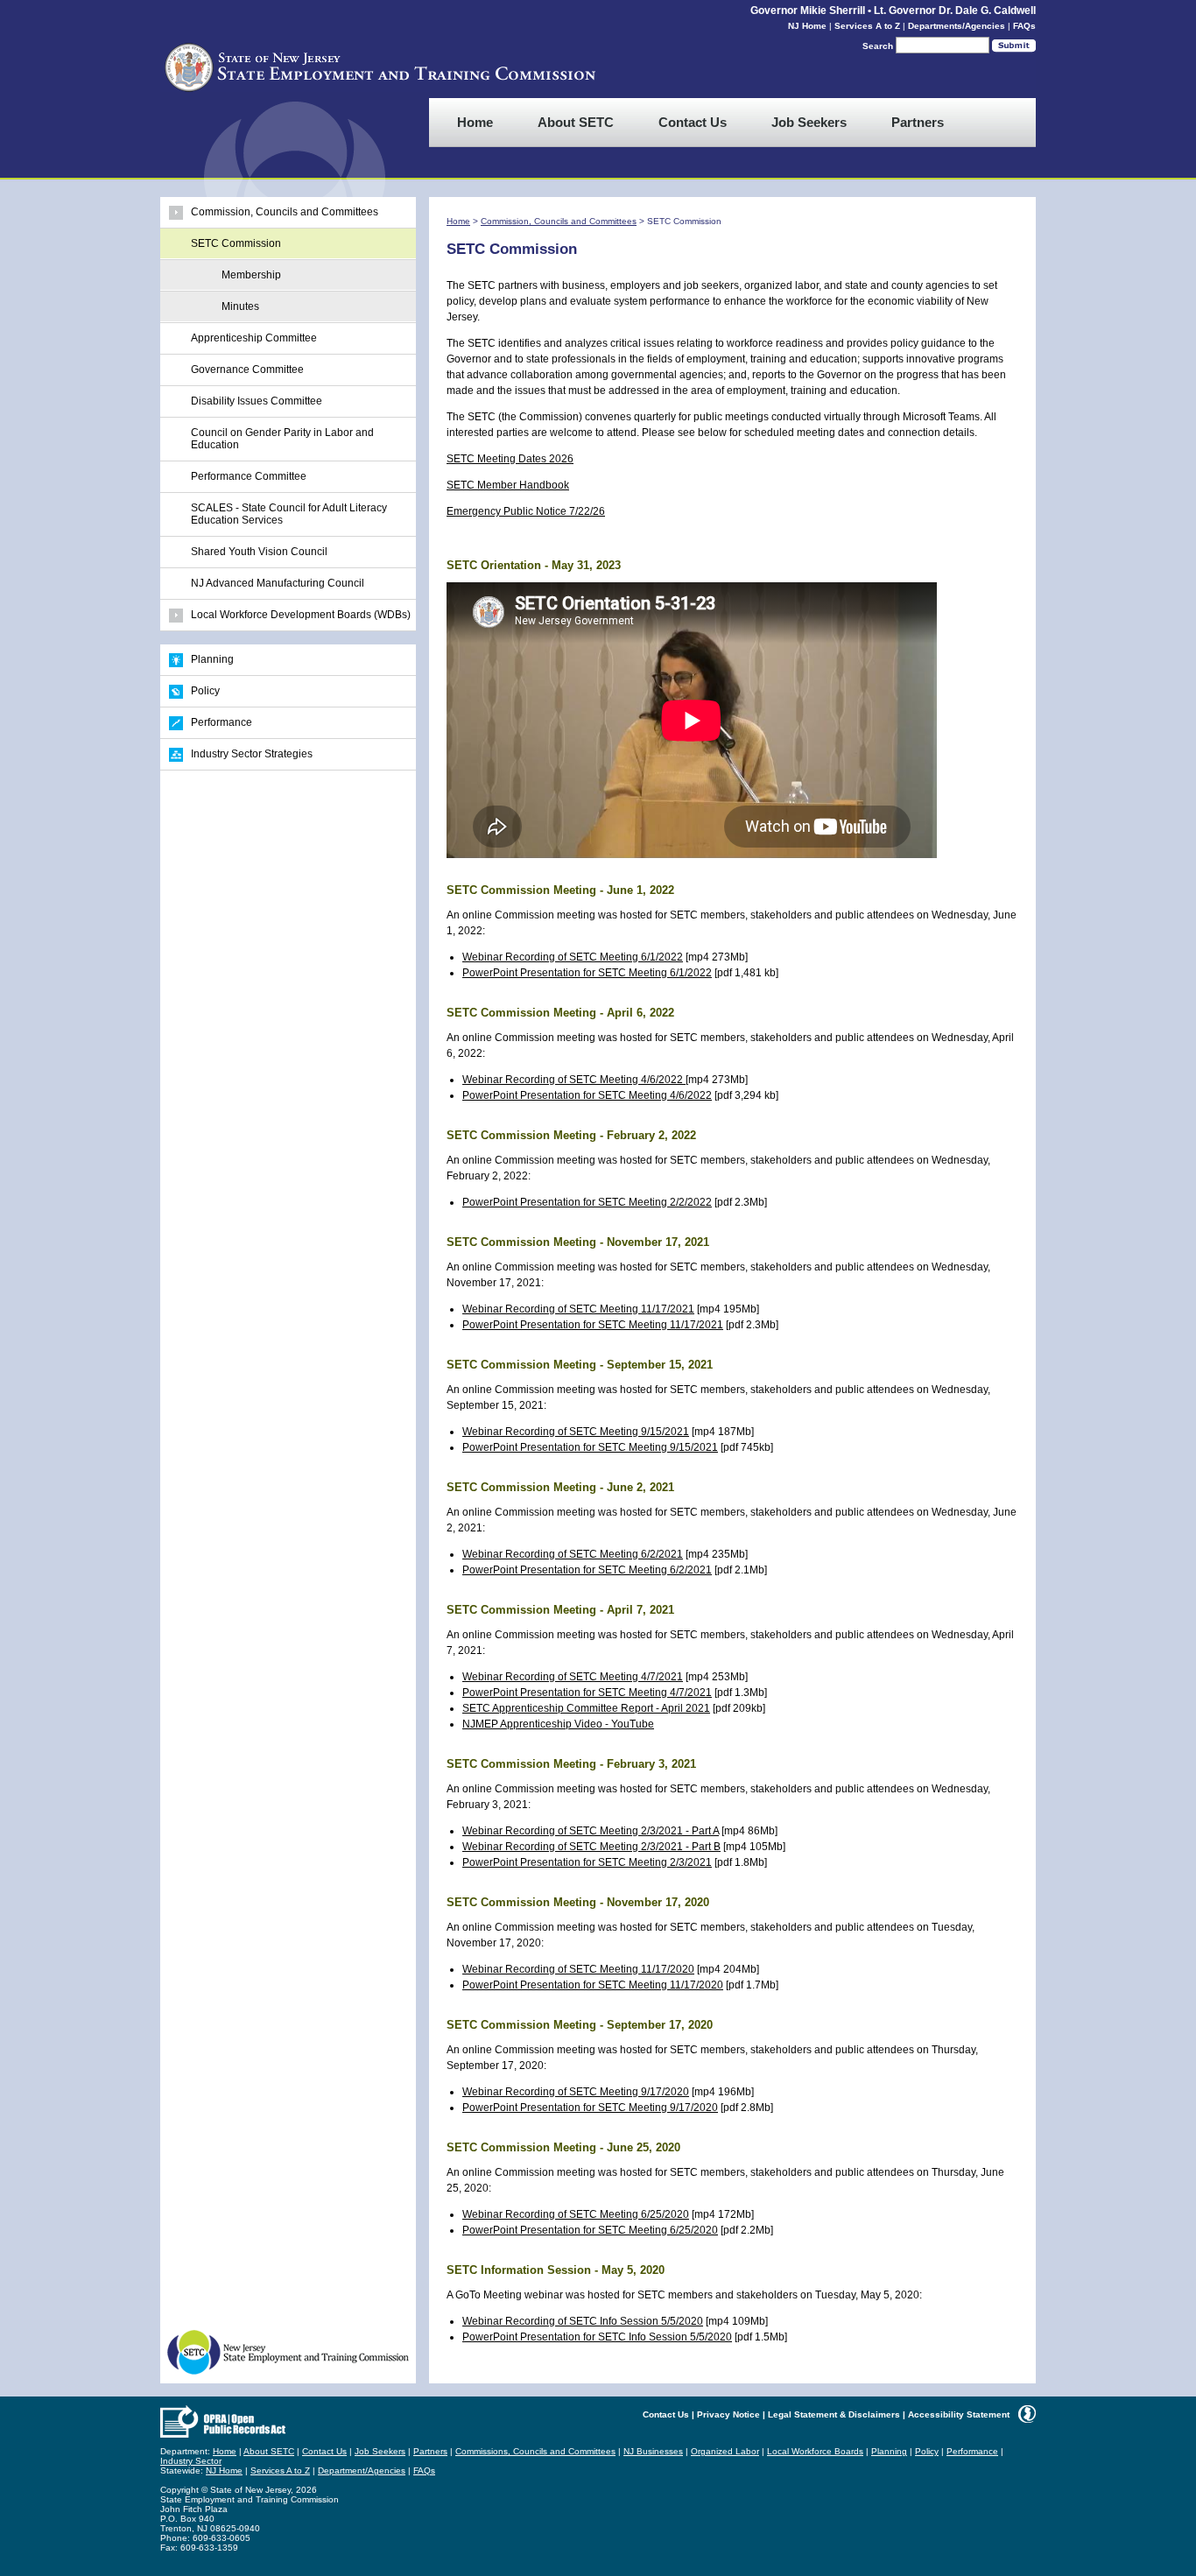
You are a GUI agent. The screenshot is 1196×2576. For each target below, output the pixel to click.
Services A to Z (867, 26)
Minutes (240, 306)
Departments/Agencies (957, 26)
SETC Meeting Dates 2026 (510, 459)
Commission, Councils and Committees (285, 212)
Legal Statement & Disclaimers (834, 2414)
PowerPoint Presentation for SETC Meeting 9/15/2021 (590, 1447)
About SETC (269, 2451)
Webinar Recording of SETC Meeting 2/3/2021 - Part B (591, 1847)
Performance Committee (249, 476)
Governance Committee (247, 370)
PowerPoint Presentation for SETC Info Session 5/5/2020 (597, 2337)
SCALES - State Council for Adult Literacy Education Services (289, 514)
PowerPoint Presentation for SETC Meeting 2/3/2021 (587, 1862)
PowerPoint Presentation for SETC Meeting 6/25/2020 (590, 2230)
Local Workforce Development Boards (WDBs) (301, 615)
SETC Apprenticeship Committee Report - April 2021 (586, 1708)
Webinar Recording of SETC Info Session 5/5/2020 (583, 2321)
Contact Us (666, 2414)
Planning (212, 659)
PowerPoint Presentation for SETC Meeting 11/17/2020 (593, 1985)
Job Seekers (380, 2451)
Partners (430, 2451)
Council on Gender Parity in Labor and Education (282, 439)
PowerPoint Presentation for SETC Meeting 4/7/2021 (587, 1693)
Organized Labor (725, 2451)
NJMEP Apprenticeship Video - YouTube (558, 1724)
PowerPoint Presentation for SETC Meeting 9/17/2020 (590, 2108)
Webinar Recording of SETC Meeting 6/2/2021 (573, 1554)
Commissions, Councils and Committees (535, 2451)
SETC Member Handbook (508, 485)
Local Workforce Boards (815, 2451)
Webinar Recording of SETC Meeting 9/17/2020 (576, 2092)
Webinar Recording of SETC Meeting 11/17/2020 (578, 1969)
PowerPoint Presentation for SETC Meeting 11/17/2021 (593, 1325)
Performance (222, 722)
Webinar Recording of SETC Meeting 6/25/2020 (576, 2214)
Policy (205, 691)
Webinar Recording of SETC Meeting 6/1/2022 (573, 957)
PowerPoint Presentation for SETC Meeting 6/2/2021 (587, 1570)
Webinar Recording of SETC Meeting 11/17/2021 (578, 1309)
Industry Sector (191, 2461)
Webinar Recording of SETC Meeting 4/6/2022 (574, 1080)
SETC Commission (236, 243)
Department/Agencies (362, 2470)
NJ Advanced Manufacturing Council (278, 583)
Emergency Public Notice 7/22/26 (526, 511)
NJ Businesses (653, 2451)
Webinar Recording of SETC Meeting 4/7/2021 (573, 1677)
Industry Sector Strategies (252, 754)
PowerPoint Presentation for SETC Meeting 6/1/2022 (587, 973)
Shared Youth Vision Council (259, 552)
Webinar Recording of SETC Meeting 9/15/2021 (576, 1432)
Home (458, 221)
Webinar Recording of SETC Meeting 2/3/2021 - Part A (591, 1831)
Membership (251, 275)
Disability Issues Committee (257, 401)
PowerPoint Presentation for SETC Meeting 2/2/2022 (587, 1202)
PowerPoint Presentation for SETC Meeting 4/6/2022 (587, 1095)
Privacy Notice (728, 2414)
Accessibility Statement (959, 2414)
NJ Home (807, 26)
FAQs (1024, 26)
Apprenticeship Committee (254, 338)
